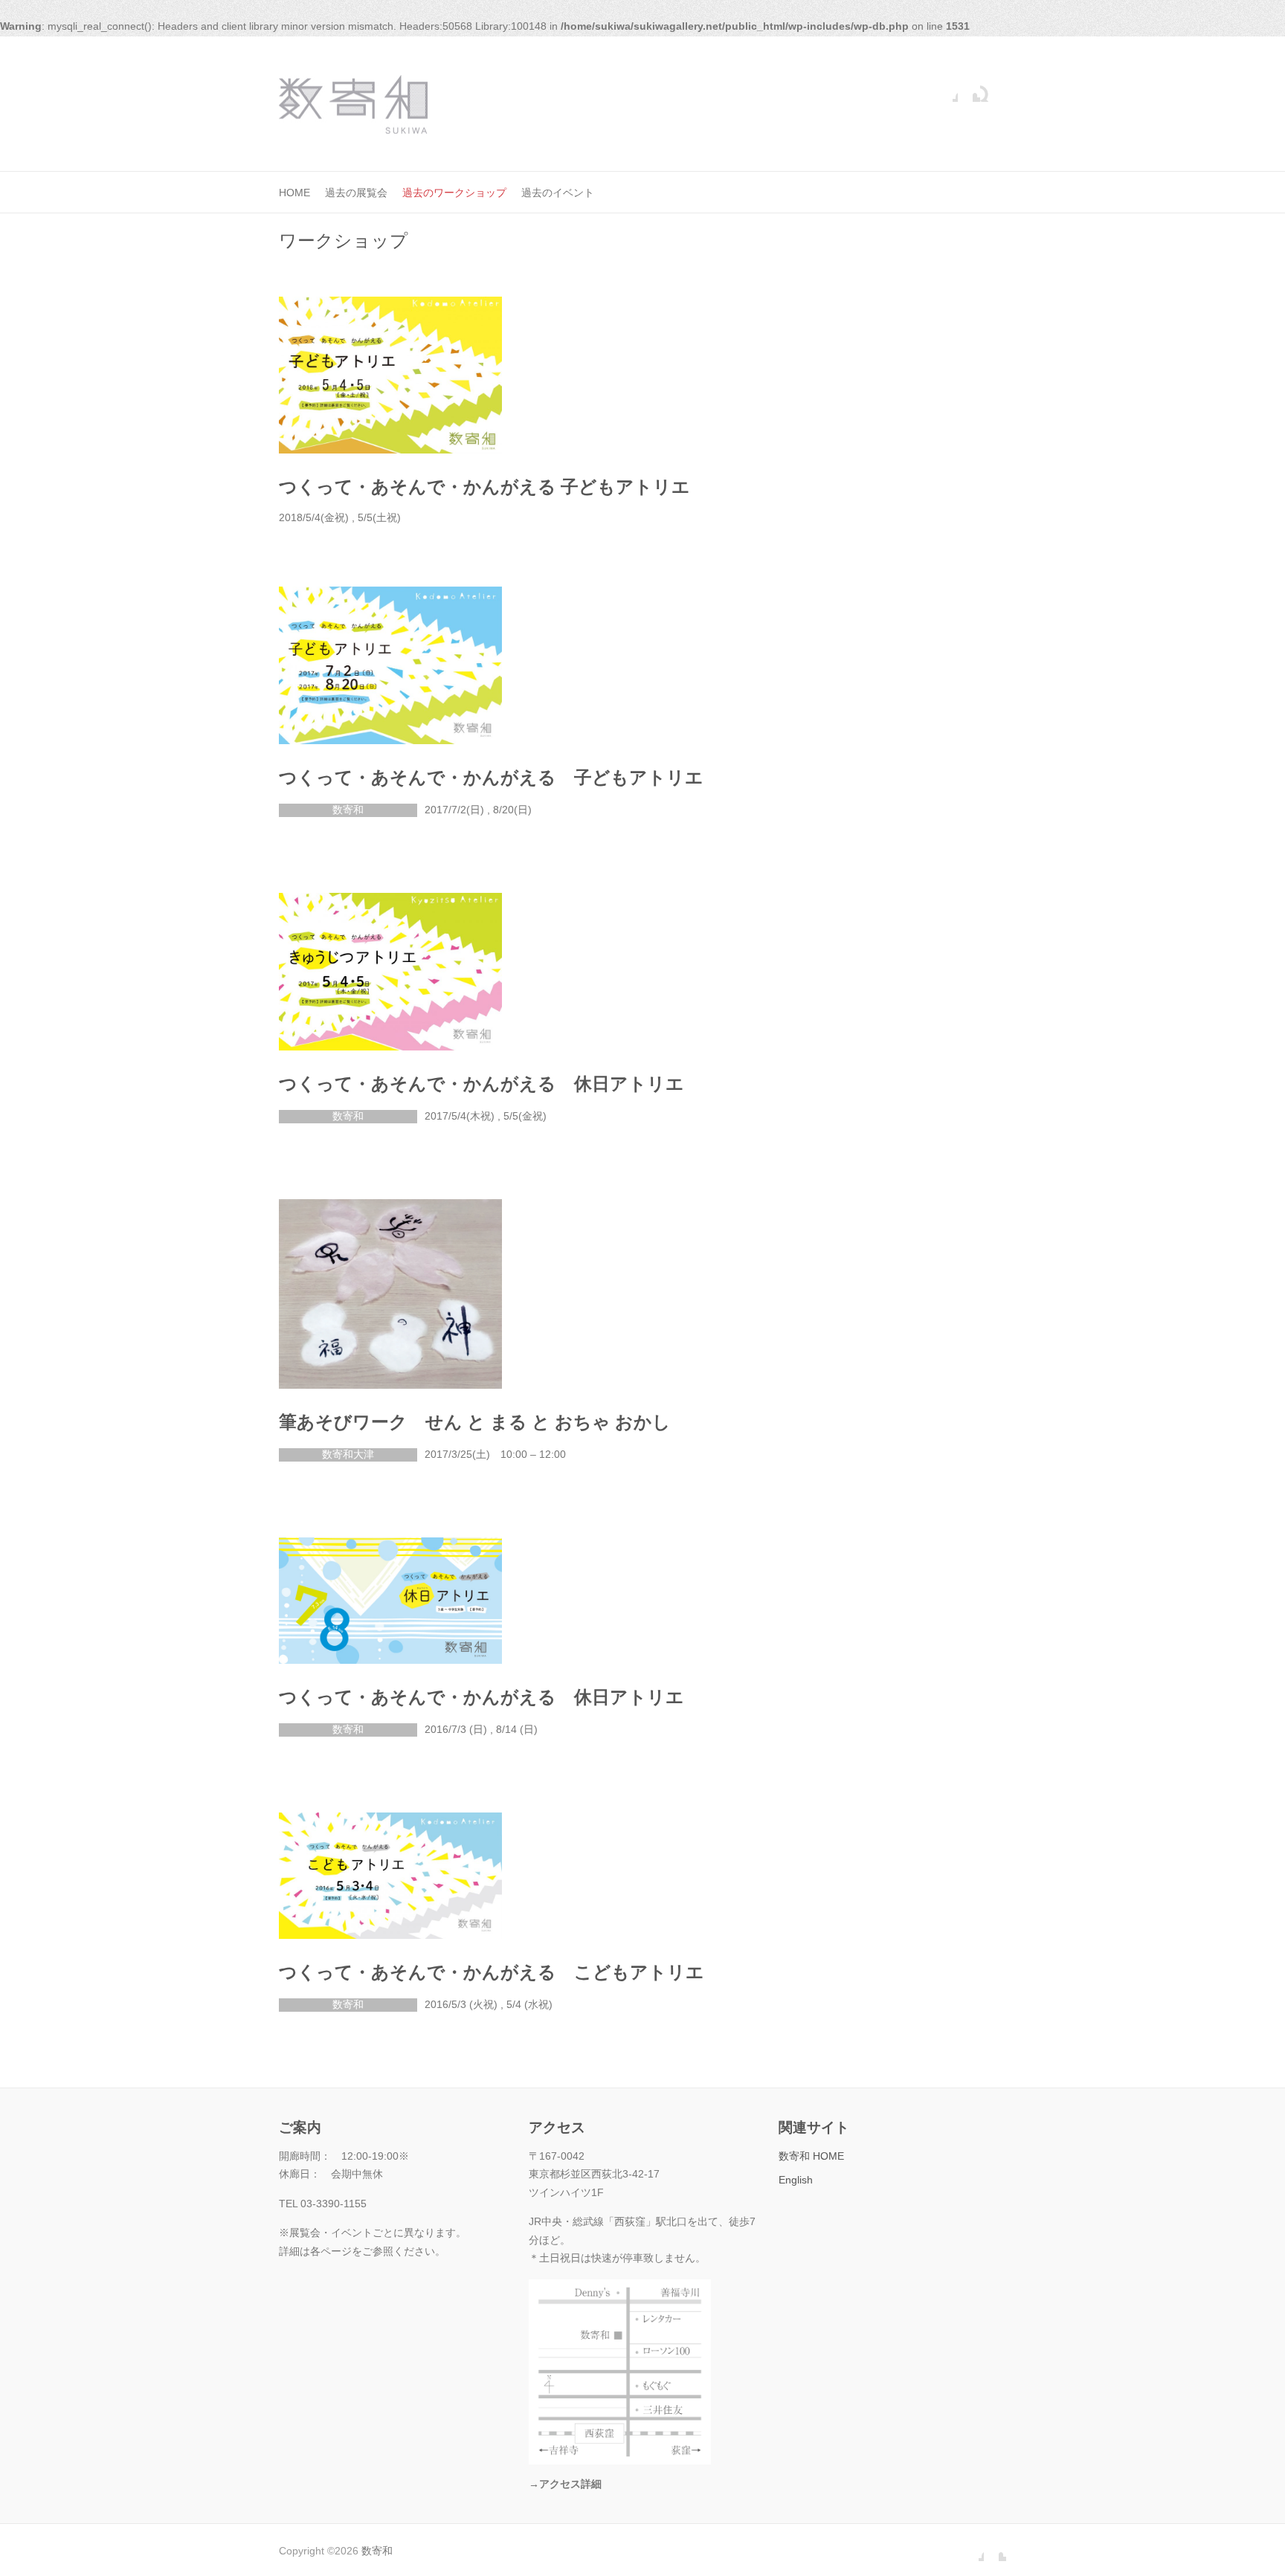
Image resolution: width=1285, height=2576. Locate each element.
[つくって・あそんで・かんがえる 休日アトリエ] (390, 972)
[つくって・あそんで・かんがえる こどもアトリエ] (390, 1876)
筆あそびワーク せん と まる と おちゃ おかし (475, 1422)
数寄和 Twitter (969, 91)
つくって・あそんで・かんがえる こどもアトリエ (492, 1972)
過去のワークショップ (454, 193)
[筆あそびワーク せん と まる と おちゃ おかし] (390, 1294)
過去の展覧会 (356, 193)
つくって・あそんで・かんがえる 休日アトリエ (482, 1084)
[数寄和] (353, 104)
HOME (294, 193)
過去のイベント (558, 193)
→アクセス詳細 (565, 2484)
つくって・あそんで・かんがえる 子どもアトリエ (484, 487)
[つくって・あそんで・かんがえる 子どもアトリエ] (390, 375)
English (796, 2180)
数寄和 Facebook (947, 91)
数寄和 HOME (811, 2156)
